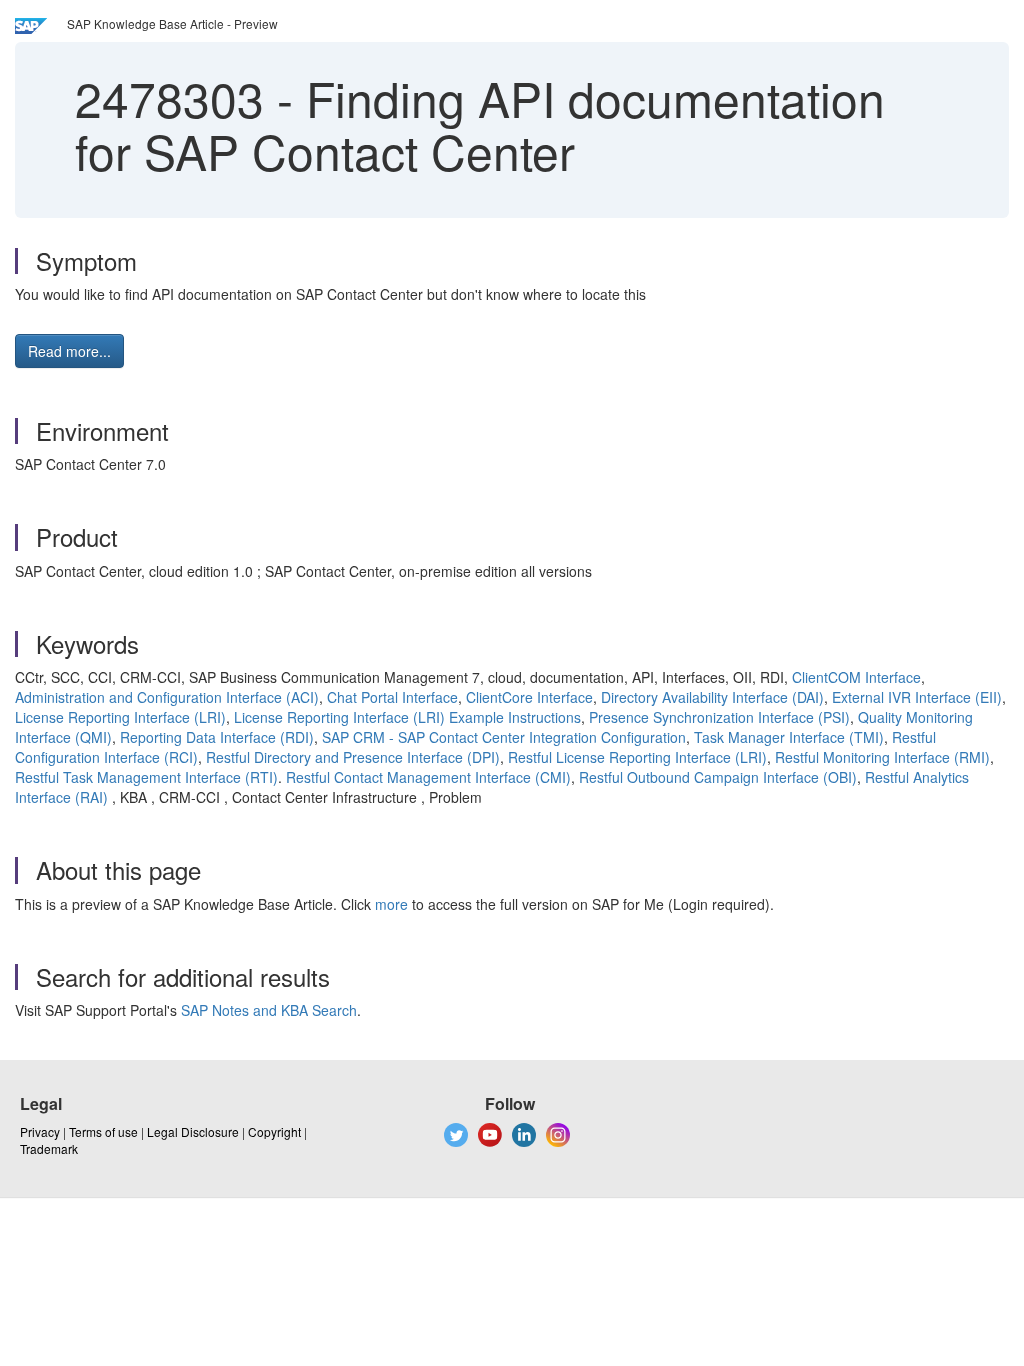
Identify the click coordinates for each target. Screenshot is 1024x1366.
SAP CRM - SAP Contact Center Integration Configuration (504, 737)
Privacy (40, 1131)
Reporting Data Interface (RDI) (217, 737)
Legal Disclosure (193, 1131)
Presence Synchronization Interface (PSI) (719, 717)
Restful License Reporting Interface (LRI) (637, 757)
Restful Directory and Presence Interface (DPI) (353, 757)
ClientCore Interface (529, 697)
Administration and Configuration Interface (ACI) (167, 697)
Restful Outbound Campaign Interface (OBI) (718, 777)
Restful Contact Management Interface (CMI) (428, 777)
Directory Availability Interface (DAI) (712, 697)
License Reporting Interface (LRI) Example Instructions (407, 717)
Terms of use (103, 1131)
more (391, 904)
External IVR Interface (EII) (917, 697)
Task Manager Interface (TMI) (789, 737)
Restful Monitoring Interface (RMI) (882, 757)
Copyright (274, 1131)
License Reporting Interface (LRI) (120, 717)
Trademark (49, 1148)
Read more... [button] (69, 351)
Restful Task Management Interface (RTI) (146, 777)
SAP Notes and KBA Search (269, 1010)
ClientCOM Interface (856, 677)
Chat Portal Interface (392, 697)
